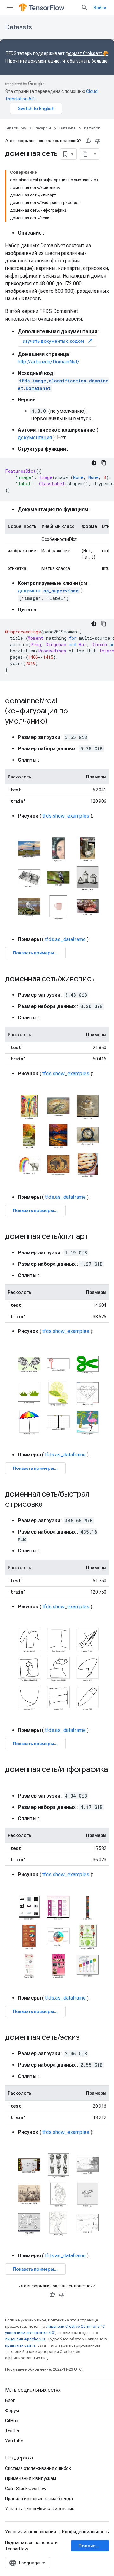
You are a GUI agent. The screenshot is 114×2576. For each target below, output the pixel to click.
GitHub (12, 2421)
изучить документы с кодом (58, 341)
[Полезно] (88, 141)
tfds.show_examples (66, 816)
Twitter (12, 2431)
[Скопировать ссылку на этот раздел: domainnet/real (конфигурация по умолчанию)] (54, 722)
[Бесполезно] (98, 141)
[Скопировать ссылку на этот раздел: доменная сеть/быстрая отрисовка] (49, 1505)
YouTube (14, 2441)
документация (35, 438)
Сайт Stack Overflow (26, 2489)
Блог (10, 2400)
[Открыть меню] (10, 8)
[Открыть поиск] (85, 8)
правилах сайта (20, 2345)
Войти (100, 8)
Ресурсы (43, 128)
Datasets (19, 27)
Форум (12, 2411)
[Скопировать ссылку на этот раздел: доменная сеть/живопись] (101, 979)
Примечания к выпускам (31, 2478)
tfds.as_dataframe (65, 939)
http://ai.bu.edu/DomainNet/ (49, 362)
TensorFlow (16, 128)
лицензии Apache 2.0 (25, 2339)
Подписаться (93, 2546)
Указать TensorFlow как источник (40, 2509)
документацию (44, 61)
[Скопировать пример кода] (104, 463)
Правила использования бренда (39, 2499)
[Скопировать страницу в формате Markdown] (85, 154)
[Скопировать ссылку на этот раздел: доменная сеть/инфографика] (11, 1780)
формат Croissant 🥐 (87, 53)
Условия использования (31, 2532)
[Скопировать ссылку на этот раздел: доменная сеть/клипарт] (95, 1237)
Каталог (92, 128)
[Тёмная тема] (94, 463)
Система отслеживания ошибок (38, 2468)
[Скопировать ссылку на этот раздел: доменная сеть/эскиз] (86, 2038)
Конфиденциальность (85, 2532)
